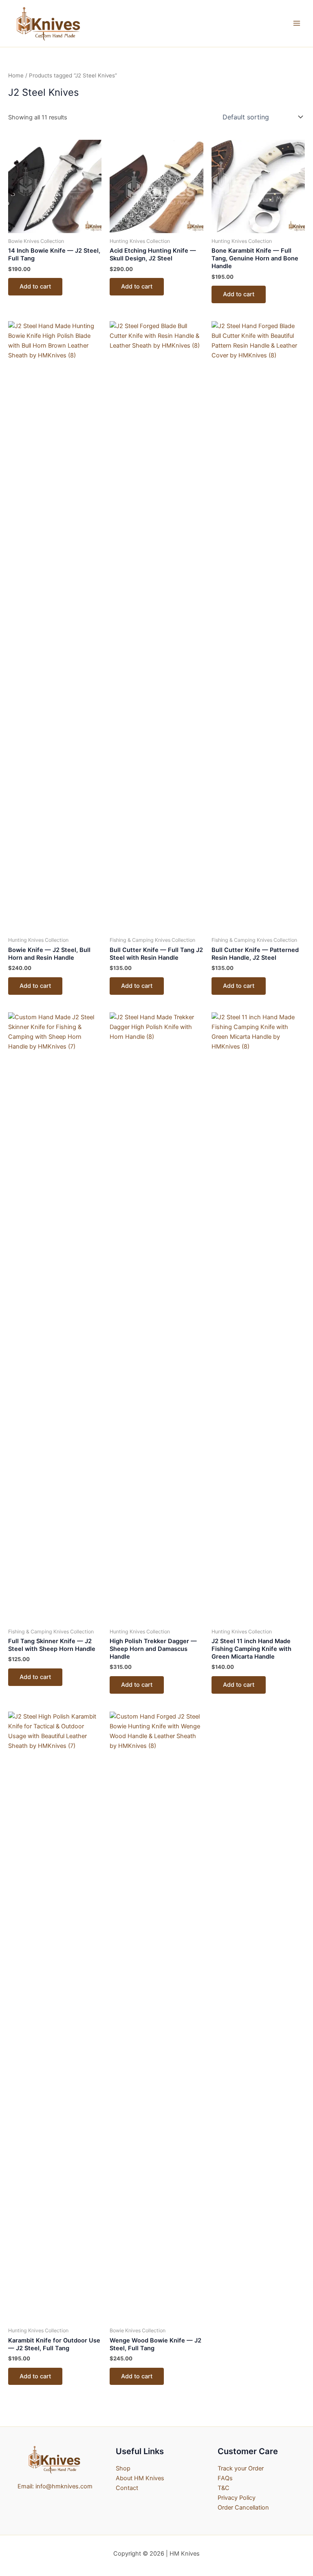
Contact (127, 2488)
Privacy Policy (237, 2498)
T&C (224, 2488)
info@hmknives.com (64, 2486)
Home (16, 75)
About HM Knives (140, 2478)
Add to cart (35, 286)
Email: (26, 2486)
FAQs (225, 2478)
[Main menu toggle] (297, 23)
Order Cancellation (243, 2508)
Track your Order (241, 2468)
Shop (123, 2468)
